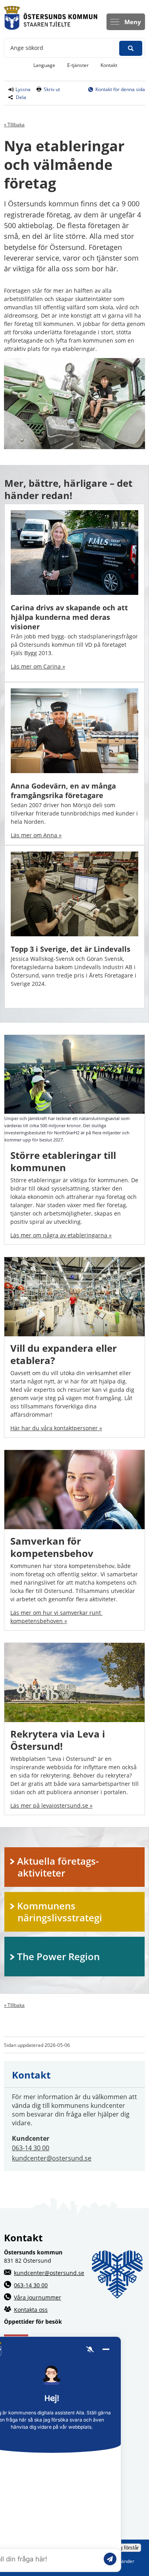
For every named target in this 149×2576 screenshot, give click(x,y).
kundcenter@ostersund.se (52, 2158)
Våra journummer (38, 2297)
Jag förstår (126, 2548)
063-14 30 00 (31, 2148)
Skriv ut (52, 89)
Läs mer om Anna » (36, 835)
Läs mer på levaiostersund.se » (51, 1805)
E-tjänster (81, 65)
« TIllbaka (14, 125)
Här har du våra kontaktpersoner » (56, 1428)
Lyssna (22, 89)
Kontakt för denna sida (120, 89)
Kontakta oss (31, 2310)
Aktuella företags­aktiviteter (58, 1867)
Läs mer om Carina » (38, 666)
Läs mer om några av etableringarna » (61, 1235)
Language (44, 65)
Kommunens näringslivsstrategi (60, 1912)
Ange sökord (27, 48)
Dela (21, 97)
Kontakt (109, 65)
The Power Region (58, 1956)
